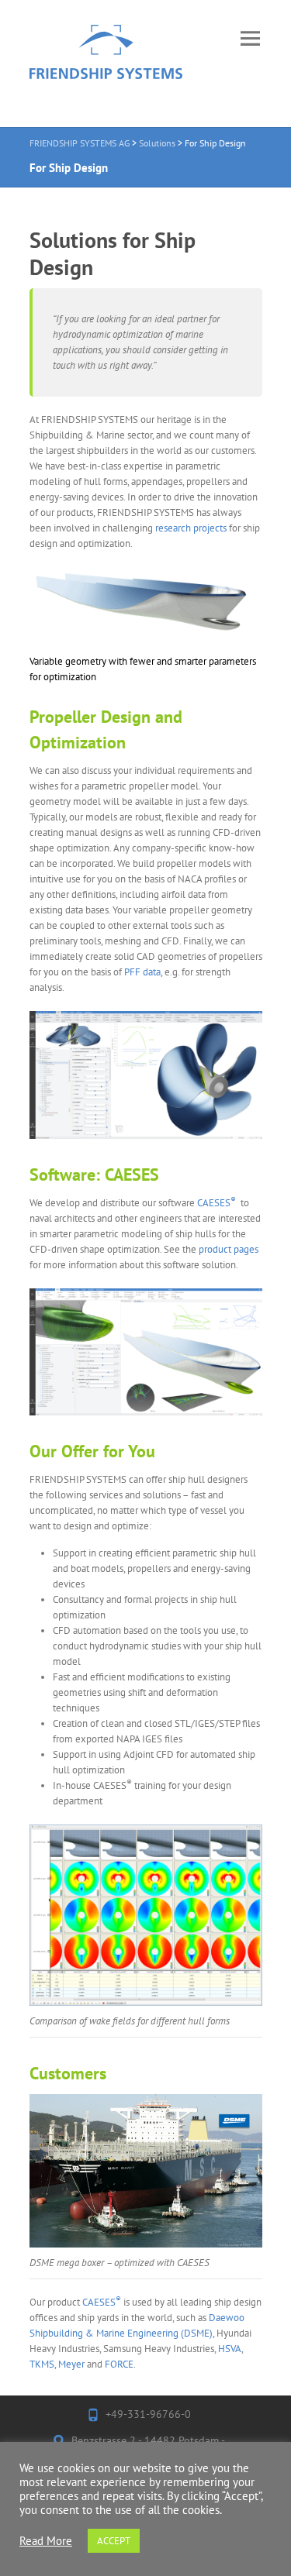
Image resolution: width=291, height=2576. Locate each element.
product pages (229, 1249)
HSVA (230, 2349)
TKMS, (43, 2364)
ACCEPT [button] (114, 2541)
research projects (191, 528)
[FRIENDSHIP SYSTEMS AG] (106, 64)
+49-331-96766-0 (148, 2414)
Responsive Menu (251, 38)
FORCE (119, 2364)
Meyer (71, 2364)
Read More (46, 2541)
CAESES (217, 1203)
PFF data (142, 972)
